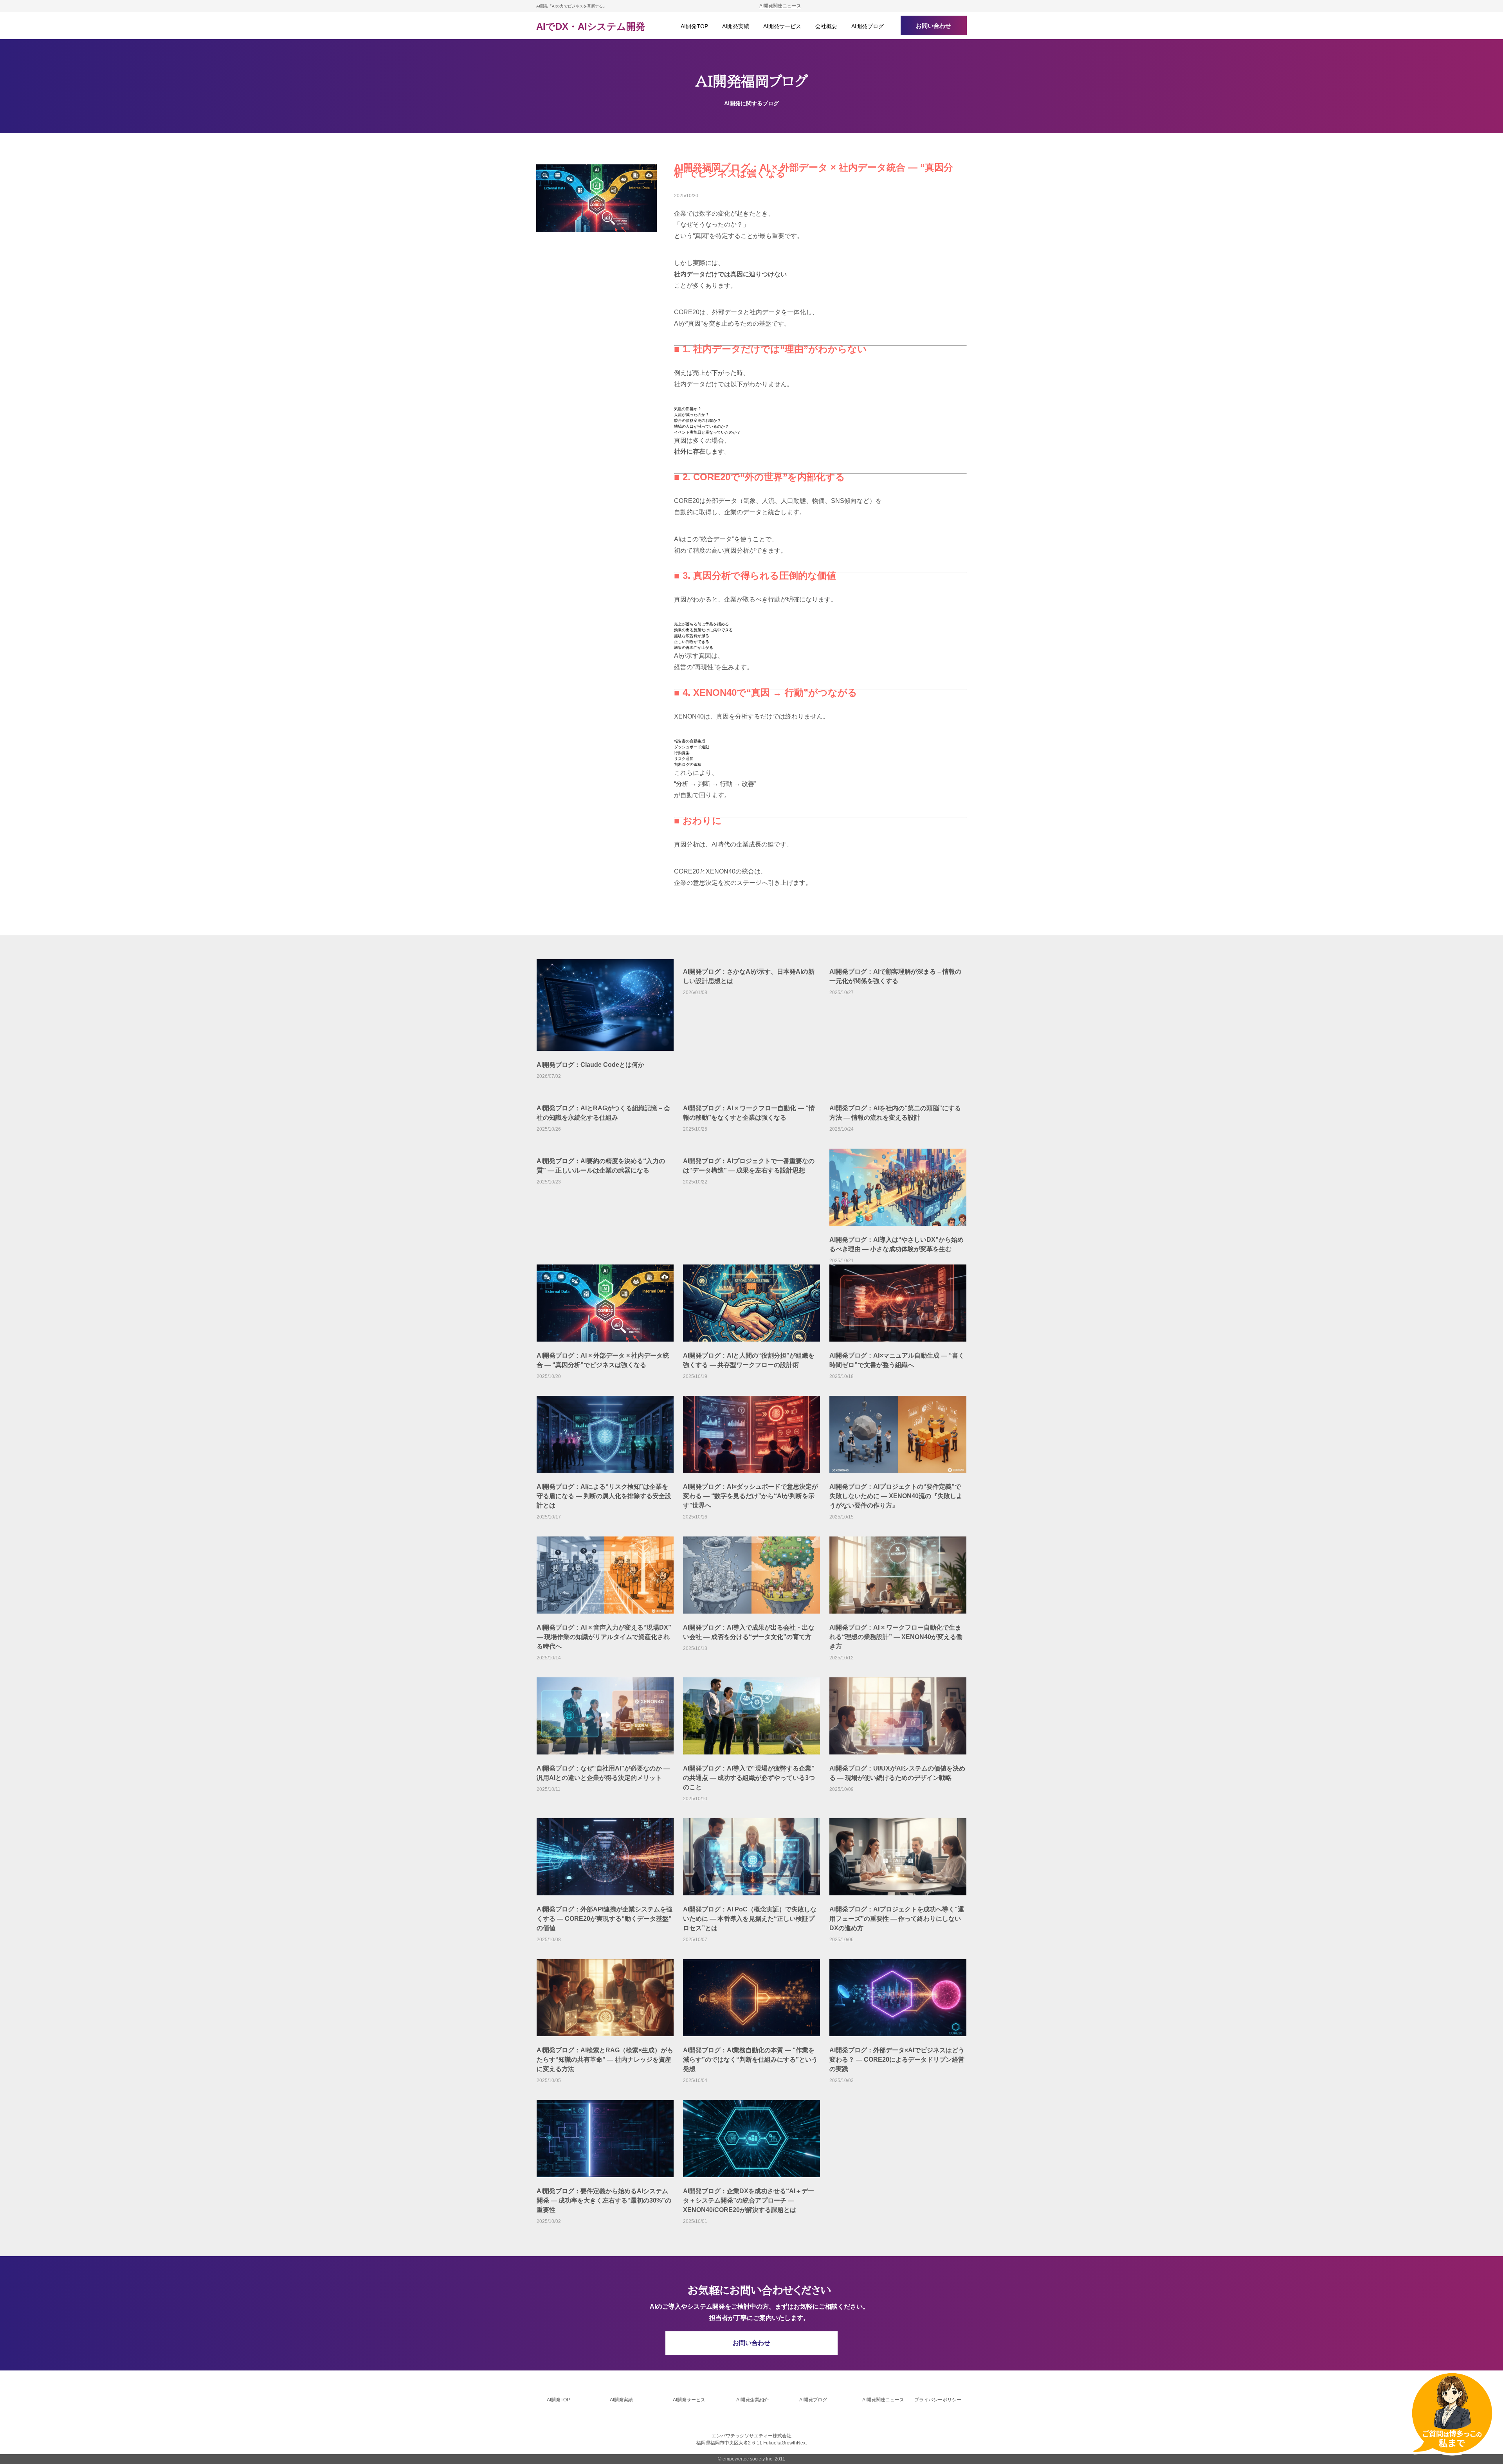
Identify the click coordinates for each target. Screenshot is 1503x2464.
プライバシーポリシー (938, 2400)
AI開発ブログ (813, 2400)
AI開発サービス (689, 2400)
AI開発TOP (558, 2400)
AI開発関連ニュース (780, 6)
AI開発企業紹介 (752, 2400)
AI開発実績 (621, 2400)
